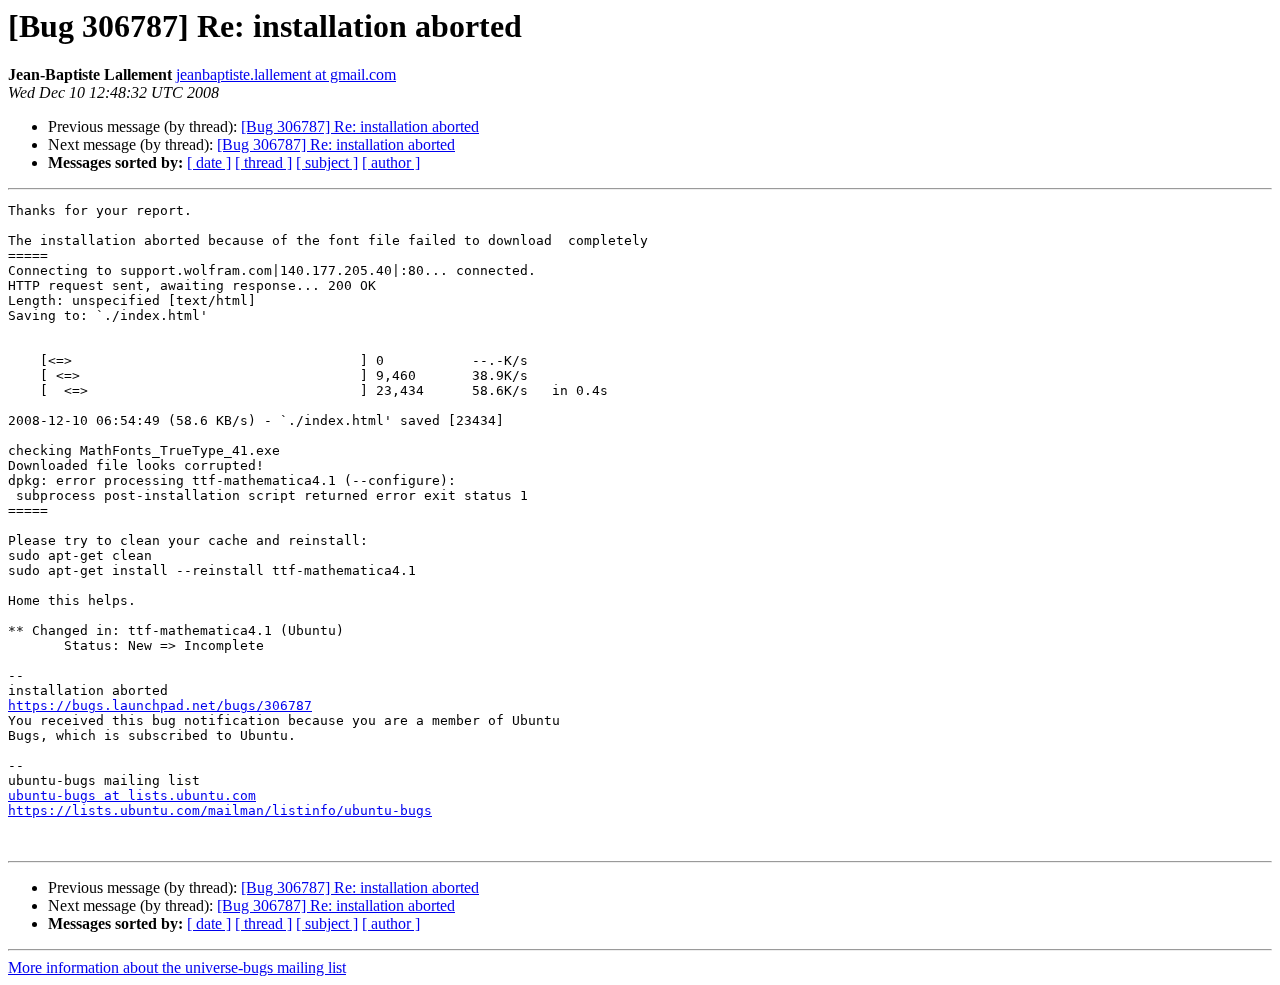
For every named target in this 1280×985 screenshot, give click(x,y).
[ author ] (391, 162)
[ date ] (209, 162)
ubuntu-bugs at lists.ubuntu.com (132, 795)
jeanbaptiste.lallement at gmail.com (286, 74)
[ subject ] (327, 162)
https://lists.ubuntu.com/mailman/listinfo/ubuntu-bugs (220, 810)
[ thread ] (263, 162)
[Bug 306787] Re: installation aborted (360, 126)
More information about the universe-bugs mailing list (177, 967)
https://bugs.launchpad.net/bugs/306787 (160, 705)
